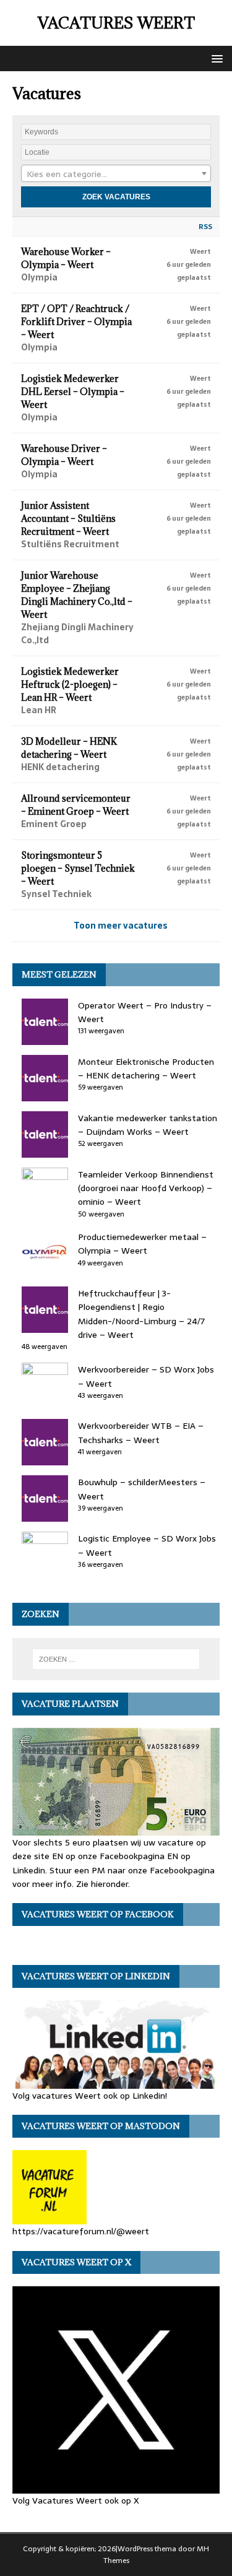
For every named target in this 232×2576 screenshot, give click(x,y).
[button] (215, 58)
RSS (205, 227)
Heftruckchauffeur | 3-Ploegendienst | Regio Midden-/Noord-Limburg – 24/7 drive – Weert (141, 1314)
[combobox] (116, 173)
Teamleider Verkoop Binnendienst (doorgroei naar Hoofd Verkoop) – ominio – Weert (146, 1188)
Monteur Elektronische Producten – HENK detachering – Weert (146, 1069)
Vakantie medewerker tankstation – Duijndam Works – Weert (148, 1125)
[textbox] (116, 174)
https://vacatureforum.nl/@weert (81, 2231)
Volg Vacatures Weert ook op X (76, 2500)
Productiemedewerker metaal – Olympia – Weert (142, 1244)
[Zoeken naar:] (116, 1659)
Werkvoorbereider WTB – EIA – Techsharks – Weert (141, 1433)
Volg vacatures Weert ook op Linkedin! (90, 2096)
